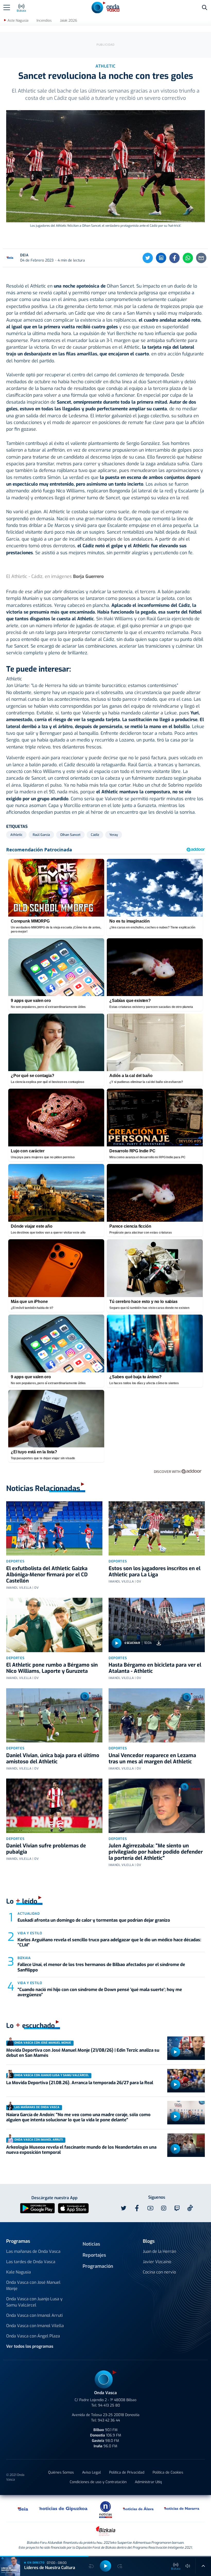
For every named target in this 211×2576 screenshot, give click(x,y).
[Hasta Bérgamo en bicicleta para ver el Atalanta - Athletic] (157, 1625)
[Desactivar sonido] (188, 2566)
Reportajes (94, 2255)
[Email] (201, 258)
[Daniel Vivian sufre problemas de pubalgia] (54, 1806)
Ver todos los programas (30, 2346)
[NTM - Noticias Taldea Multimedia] (105, 2509)
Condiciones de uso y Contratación (98, 2482)
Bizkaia (24, 1958)
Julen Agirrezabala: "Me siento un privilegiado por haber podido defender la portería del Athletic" (156, 1852)
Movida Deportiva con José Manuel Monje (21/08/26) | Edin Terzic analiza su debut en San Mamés (83, 2053)
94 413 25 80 (109, 2405)
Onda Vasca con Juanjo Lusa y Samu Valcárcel (34, 2302)
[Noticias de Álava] (138, 2508)
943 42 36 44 (109, 2420)
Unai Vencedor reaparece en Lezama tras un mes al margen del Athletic (152, 1759)
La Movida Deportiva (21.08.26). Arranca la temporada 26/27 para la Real (80, 2083)
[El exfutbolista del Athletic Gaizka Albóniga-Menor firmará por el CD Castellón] (54, 1528)
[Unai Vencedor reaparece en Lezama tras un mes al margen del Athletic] (157, 1715)
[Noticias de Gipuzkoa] (63, 2508)
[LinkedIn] (161, 258)
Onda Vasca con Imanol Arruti (34, 2315)
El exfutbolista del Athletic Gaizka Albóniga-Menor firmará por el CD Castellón (47, 1575)
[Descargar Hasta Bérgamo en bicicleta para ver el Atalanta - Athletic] (159, 1643)
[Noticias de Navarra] (182, 2508)
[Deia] (23, 2508)
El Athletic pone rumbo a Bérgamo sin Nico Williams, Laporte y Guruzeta (52, 1668)
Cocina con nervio (159, 2272)
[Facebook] (174, 258)
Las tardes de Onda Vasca (31, 2262)
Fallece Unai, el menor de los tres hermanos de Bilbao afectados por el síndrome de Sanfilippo (101, 1967)
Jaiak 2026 (68, 21)
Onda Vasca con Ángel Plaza (33, 2336)
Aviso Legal (91, 2472)
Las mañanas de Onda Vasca (33, 2251)
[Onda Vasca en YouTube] (150, 2208)
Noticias (91, 2244)
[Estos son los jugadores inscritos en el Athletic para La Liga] (157, 1528)
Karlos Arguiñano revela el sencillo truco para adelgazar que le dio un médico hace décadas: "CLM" (109, 1942)
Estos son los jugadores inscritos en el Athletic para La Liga (155, 1572)
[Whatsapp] (188, 258)
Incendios (44, 21)
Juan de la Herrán (159, 2251)
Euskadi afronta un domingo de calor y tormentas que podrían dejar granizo (94, 1920)
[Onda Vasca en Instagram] (164, 2208)
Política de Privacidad (127, 2472)
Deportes (15, 1561)
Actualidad (29, 1914)
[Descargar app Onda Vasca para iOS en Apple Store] (73, 2208)
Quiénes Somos (61, 2472)
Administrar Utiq (148, 2482)
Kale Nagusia (19, 2272)
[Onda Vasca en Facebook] (137, 2208)
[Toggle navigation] (7, 7)
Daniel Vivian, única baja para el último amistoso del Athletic (53, 1759)
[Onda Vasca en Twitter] (124, 2208)
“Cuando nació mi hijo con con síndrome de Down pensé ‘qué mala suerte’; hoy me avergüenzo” (100, 1992)
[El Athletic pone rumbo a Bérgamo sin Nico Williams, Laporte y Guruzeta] (54, 1625)
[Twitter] (148, 258)
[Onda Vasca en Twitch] (177, 2208)
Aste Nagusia (18, 21)
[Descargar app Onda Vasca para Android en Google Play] (37, 2208)
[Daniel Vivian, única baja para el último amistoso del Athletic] (54, 1715)
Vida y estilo (30, 1933)
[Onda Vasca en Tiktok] (190, 2208)
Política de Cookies (168, 2472)
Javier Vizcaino (157, 2262)
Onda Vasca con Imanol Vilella (35, 2326)
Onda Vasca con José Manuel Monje (33, 2285)
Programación (98, 2266)
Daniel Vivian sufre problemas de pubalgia (46, 1849)
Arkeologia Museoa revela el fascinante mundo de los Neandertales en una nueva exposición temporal (81, 2150)
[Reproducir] (117, 1643)
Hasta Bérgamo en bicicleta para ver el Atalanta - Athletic (155, 1668)
